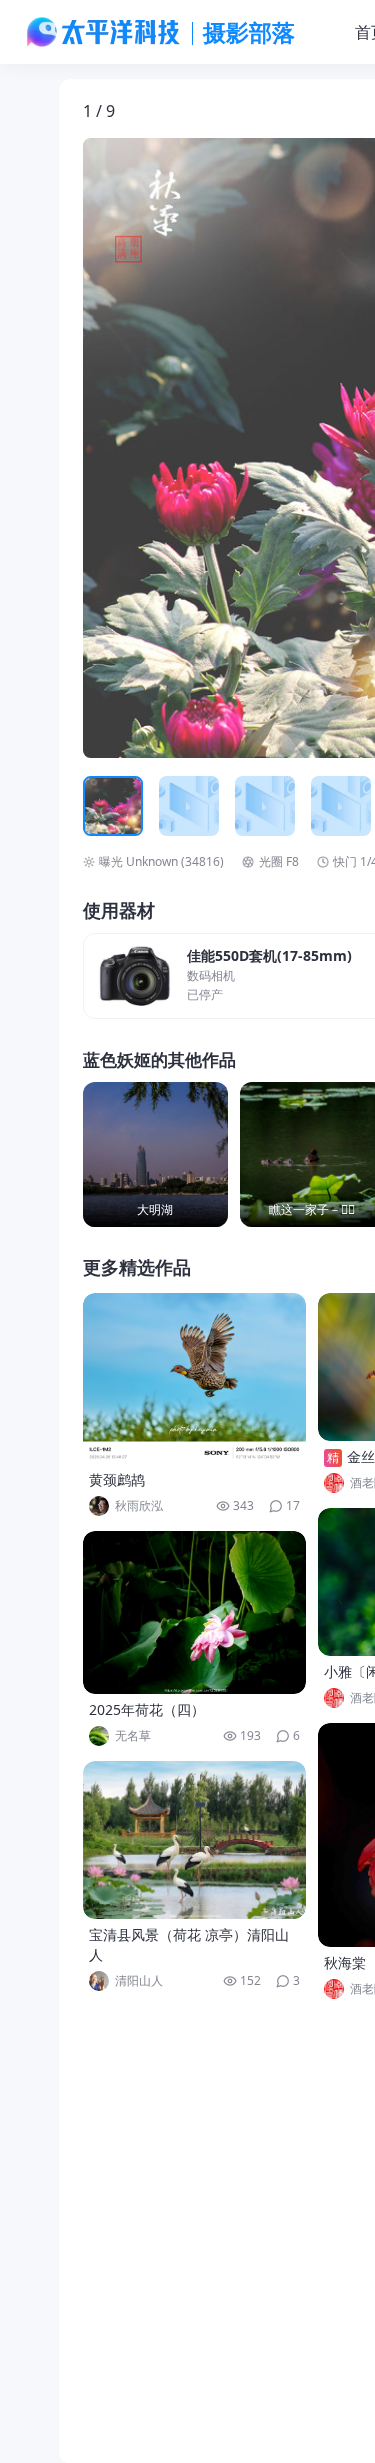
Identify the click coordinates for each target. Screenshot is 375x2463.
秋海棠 (345, 1962)
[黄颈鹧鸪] (195, 1378)
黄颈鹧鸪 (117, 1479)
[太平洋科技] (104, 32)
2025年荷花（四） (147, 1709)
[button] (176, 448)
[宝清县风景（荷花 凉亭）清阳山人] (195, 1840)
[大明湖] (155, 1154)
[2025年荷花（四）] (195, 1612)
